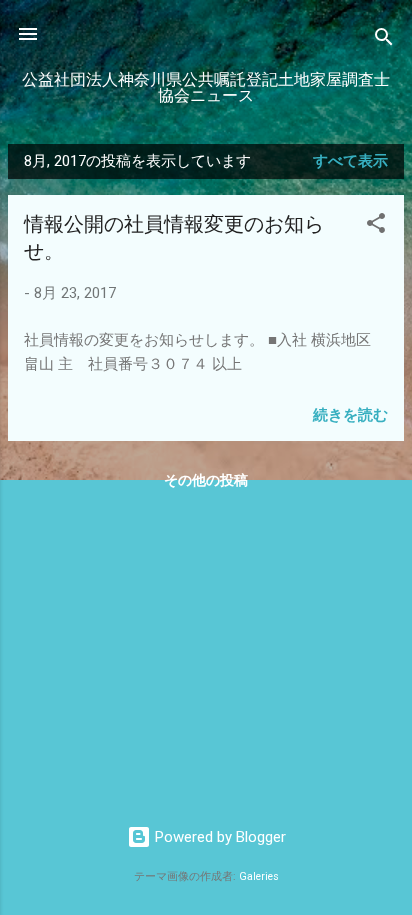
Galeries (259, 876)
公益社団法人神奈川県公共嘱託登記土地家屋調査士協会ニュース (206, 88)
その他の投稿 (206, 480)
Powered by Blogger (218, 837)
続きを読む (350, 415)
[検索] (384, 40)
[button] (376, 226)
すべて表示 (350, 161)
